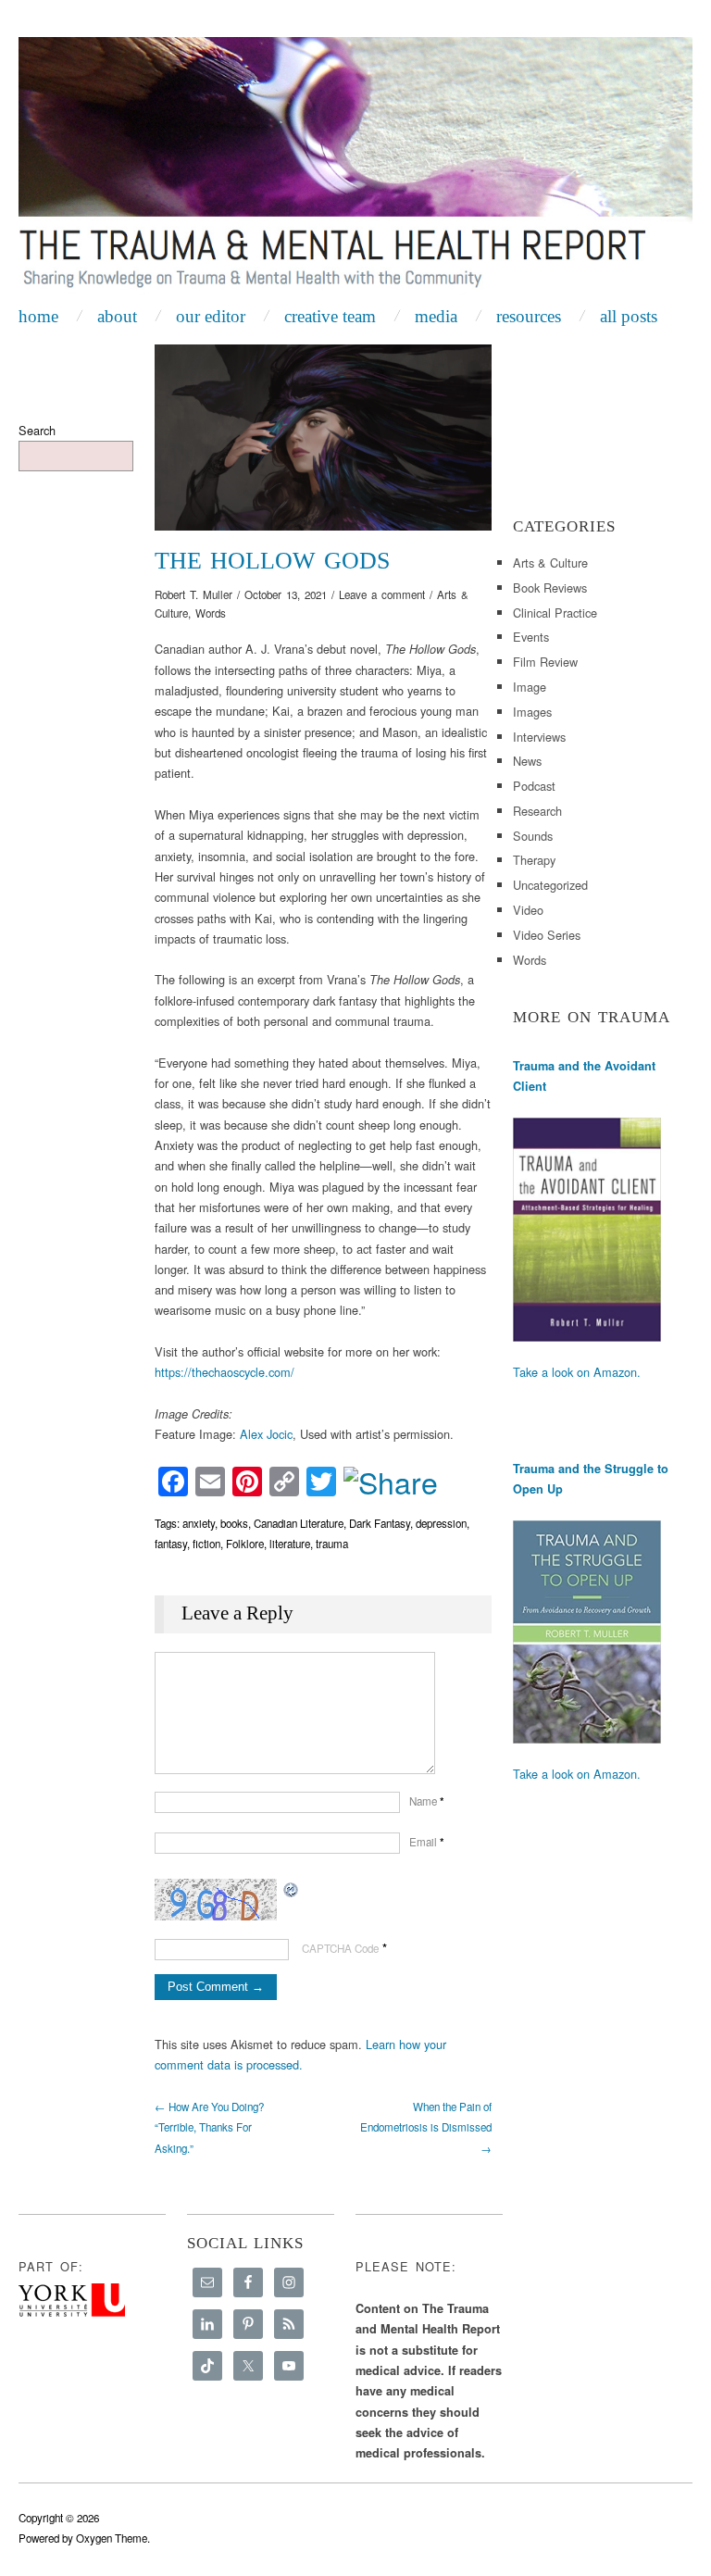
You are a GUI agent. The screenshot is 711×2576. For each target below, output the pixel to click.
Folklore (245, 1544)
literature (290, 1544)
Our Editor (211, 316)
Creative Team (330, 316)
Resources (529, 316)
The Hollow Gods (272, 561)
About (117, 316)
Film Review (545, 662)
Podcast (534, 786)
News (527, 761)
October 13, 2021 (286, 594)
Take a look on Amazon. (577, 1372)
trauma (332, 1544)
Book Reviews (550, 588)
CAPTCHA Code (340, 1948)
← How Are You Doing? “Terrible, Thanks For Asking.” (209, 2127)
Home (38, 316)
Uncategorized (550, 885)
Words (211, 613)
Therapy (534, 860)
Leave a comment (382, 594)
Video (528, 910)
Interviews (539, 737)
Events (531, 637)
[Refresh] (292, 1888)
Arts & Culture (550, 563)
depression (441, 1523)
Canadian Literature (299, 1523)
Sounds (533, 836)
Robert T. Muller (193, 594)
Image (530, 687)
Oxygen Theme (112, 2538)
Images (532, 712)
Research (537, 811)
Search (37, 430)
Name (427, 1801)
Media (436, 316)
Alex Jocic (266, 1434)
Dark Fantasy (380, 1523)
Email (427, 1842)
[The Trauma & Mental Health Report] (355, 167)
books (234, 1523)
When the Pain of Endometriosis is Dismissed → (426, 2127)
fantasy (171, 1544)
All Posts (629, 316)
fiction (206, 1544)
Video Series (547, 935)
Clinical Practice (555, 613)
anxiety (199, 1523)
